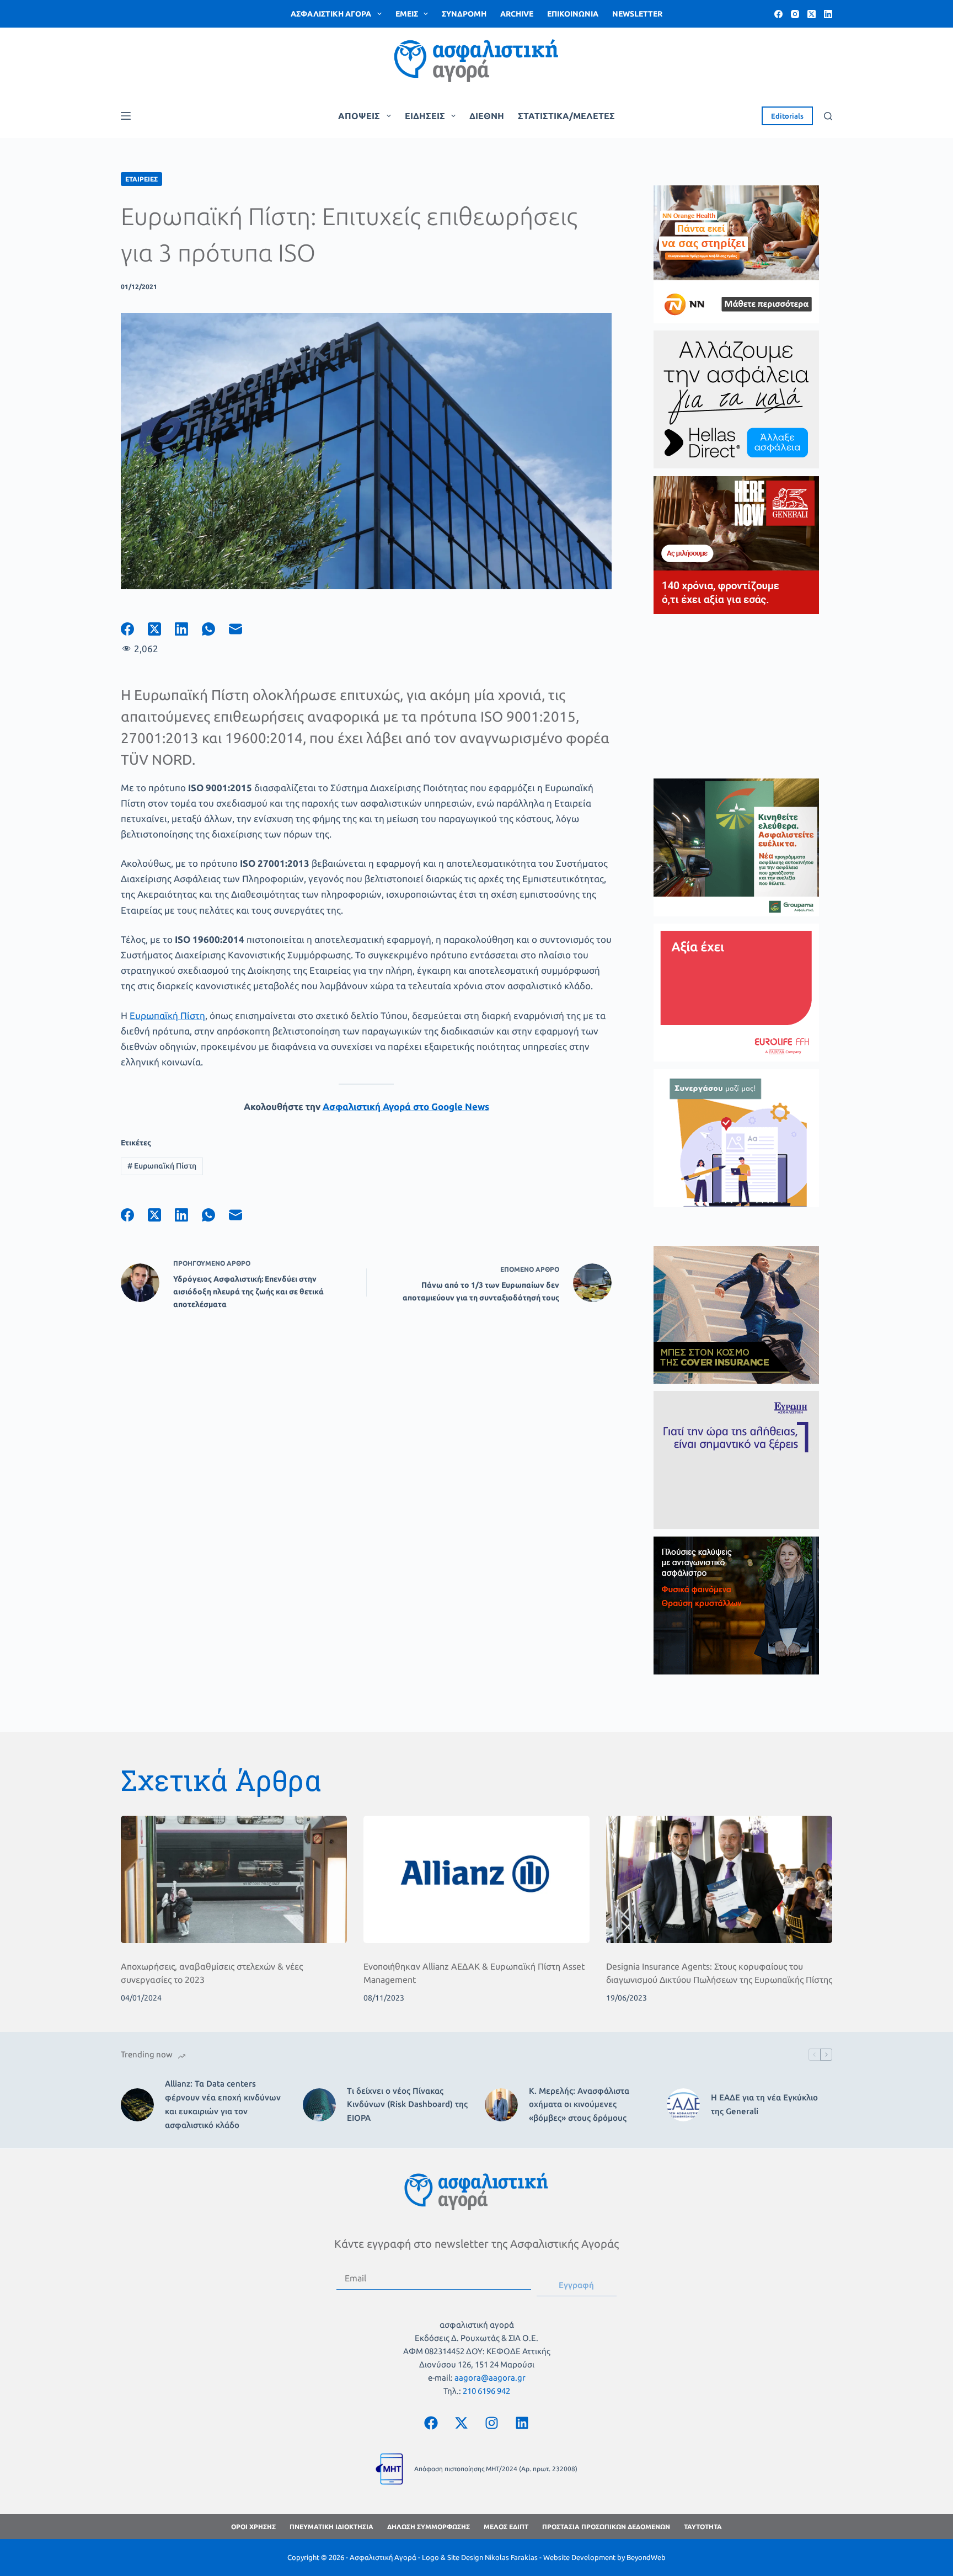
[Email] (242, 629)
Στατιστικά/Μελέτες (566, 116)
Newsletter (637, 14)
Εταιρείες (141, 179)
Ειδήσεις (425, 116)
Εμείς (407, 14)
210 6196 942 (486, 2391)
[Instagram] (795, 14)
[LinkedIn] (828, 14)
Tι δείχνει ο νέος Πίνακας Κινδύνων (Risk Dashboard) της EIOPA (407, 2105)
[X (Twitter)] (812, 14)
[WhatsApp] (215, 629)
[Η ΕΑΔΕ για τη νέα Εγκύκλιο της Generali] (683, 2105)
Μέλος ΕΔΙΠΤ (506, 2527)
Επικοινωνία (573, 14)
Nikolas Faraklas (511, 2557)
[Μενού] (126, 116)
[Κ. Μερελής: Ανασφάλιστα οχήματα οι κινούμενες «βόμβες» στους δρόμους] (501, 2105)
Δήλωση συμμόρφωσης (429, 2527)
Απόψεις (359, 116)
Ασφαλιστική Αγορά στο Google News (406, 1106)
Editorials (787, 116)
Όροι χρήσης (253, 2527)
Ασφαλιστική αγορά (331, 14)
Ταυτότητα (703, 2527)
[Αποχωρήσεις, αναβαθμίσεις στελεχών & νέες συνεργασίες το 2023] (234, 1879)
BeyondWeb (646, 2557)
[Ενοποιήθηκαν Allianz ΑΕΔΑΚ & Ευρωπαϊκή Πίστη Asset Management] (476, 1879)
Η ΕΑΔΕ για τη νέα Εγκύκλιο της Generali (764, 2104)
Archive (517, 14)
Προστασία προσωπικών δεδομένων (606, 2527)
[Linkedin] (522, 2423)
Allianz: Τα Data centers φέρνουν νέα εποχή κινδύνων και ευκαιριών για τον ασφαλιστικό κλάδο (223, 2104)
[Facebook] (778, 14)
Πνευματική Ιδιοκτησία (331, 2527)
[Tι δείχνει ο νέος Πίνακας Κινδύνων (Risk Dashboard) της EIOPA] (319, 2105)
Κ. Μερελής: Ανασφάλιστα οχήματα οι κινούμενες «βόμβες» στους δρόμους (579, 2105)
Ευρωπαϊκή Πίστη (167, 1015)
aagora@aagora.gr (490, 2378)
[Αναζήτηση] (828, 116)
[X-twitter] (462, 2423)
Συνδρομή (464, 14)
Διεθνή (487, 116)
